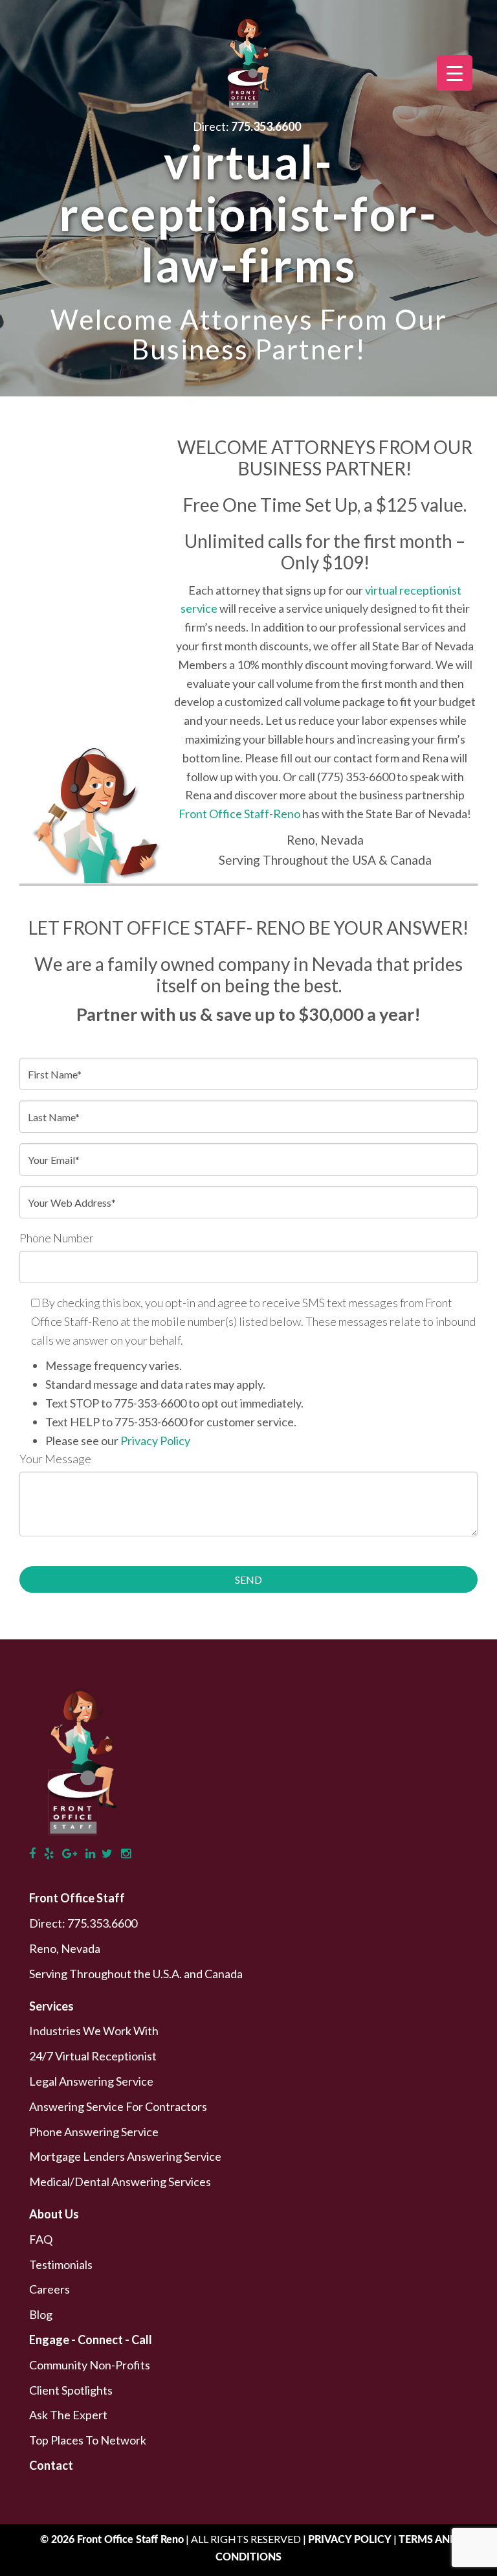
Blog (41, 2314)
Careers (50, 2289)
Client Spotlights (71, 2390)
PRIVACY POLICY (351, 2540)
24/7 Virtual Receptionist (93, 2056)
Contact (51, 2465)
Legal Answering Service (91, 2081)
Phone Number (57, 1238)
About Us (54, 2214)
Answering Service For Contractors (118, 2106)
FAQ (41, 2239)
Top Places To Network (88, 2440)
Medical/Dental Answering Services (120, 2182)
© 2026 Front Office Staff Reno (112, 2540)
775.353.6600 (102, 1923)
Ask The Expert (68, 2415)
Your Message (55, 1459)
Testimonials (61, 2264)
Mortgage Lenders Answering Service (125, 2156)
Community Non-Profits (90, 2365)
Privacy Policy (155, 1441)
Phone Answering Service (94, 2132)
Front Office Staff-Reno (239, 814)
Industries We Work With (94, 2031)
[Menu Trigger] (455, 73)
